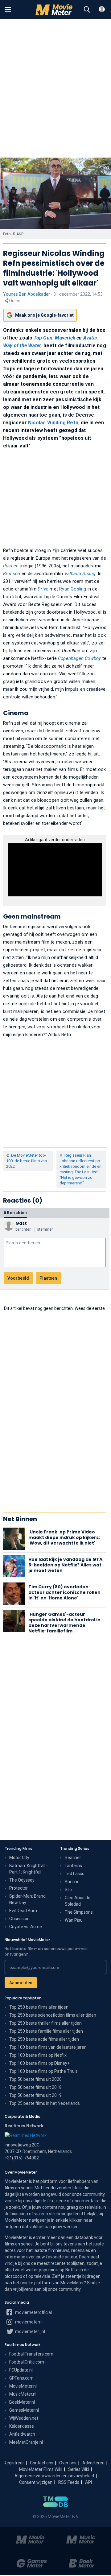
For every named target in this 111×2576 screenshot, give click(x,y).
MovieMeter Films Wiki (41, 2469)
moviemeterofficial (33, 2312)
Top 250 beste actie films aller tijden (44, 2039)
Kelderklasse (22, 2426)
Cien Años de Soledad (78, 1901)
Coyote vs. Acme (26, 1927)
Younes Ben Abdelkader (27, 294)
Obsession (19, 1919)
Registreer (14, 2463)
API (88, 2482)
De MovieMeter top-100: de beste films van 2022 (27, 1161)
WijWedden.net (24, 2418)
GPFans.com (21, 2378)
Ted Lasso (75, 1874)
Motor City (19, 1858)
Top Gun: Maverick (55, 338)
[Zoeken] (87, 10)
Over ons (68, 2463)
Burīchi (71, 1882)
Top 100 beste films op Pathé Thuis (43, 2071)
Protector (18, 1888)
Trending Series (75, 1848)
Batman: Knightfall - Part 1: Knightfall (29, 1869)
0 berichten (15, 1213)
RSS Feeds (69, 2482)
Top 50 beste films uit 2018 (35, 2087)
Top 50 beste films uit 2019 (35, 2095)
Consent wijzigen (36, 2482)
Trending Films (18, 1848)
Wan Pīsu (74, 1920)
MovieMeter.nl (23, 2386)
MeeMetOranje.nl (26, 2442)
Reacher (73, 1858)
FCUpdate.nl (21, 2370)
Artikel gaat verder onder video (55, 840)
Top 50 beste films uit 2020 (35, 2079)
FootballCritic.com (27, 2362)
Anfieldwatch (22, 2434)
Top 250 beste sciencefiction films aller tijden (53, 2015)
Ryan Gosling (73, 589)
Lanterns (73, 1866)
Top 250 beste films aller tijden (39, 2007)
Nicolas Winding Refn (53, 423)
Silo (68, 1890)
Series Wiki (79, 2469)
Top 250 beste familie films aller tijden (46, 2031)
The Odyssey (22, 1880)
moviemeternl (28, 2322)
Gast (21, 1223)
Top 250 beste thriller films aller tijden (45, 2023)
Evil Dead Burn (23, 1911)
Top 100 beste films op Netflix (38, 2055)
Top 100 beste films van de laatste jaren (48, 2047)
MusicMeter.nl (23, 2394)
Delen (14, 301)
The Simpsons (79, 1912)
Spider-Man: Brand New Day (27, 1899)
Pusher (10, 566)
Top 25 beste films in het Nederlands (45, 2103)
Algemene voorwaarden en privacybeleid (54, 2476)
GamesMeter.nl (24, 2410)
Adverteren (93, 2463)
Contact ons (42, 2463)
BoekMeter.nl (22, 2402)
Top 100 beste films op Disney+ (39, 2063)
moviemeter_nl (30, 2331)
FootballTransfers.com (31, 2354)
